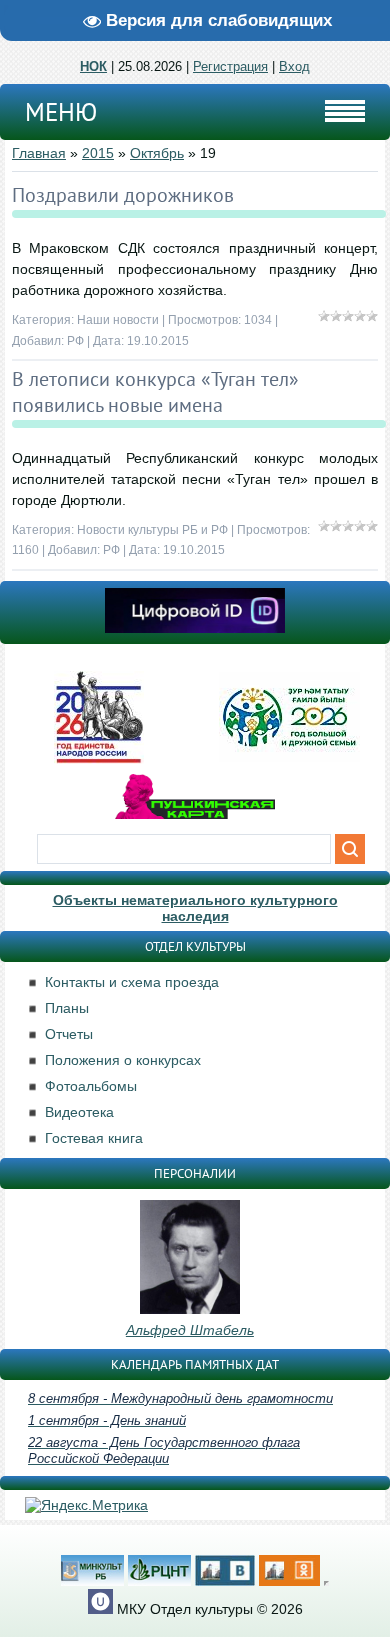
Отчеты (69, 1034)
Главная (39, 153)
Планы (67, 1008)
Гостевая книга (94, 1138)
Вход (294, 66)
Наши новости (118, 320)
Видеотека (79, 1112)
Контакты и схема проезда (132, 982)
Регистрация (230, 66)
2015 (98, 153)
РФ (75, 341)
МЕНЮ (61, 112)
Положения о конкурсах (123, 1060)
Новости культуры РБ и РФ (152, 530)
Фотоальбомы (91, 1086)
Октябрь (157, 153)
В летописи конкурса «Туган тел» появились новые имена (155, 392)
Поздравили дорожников (123, 195)
